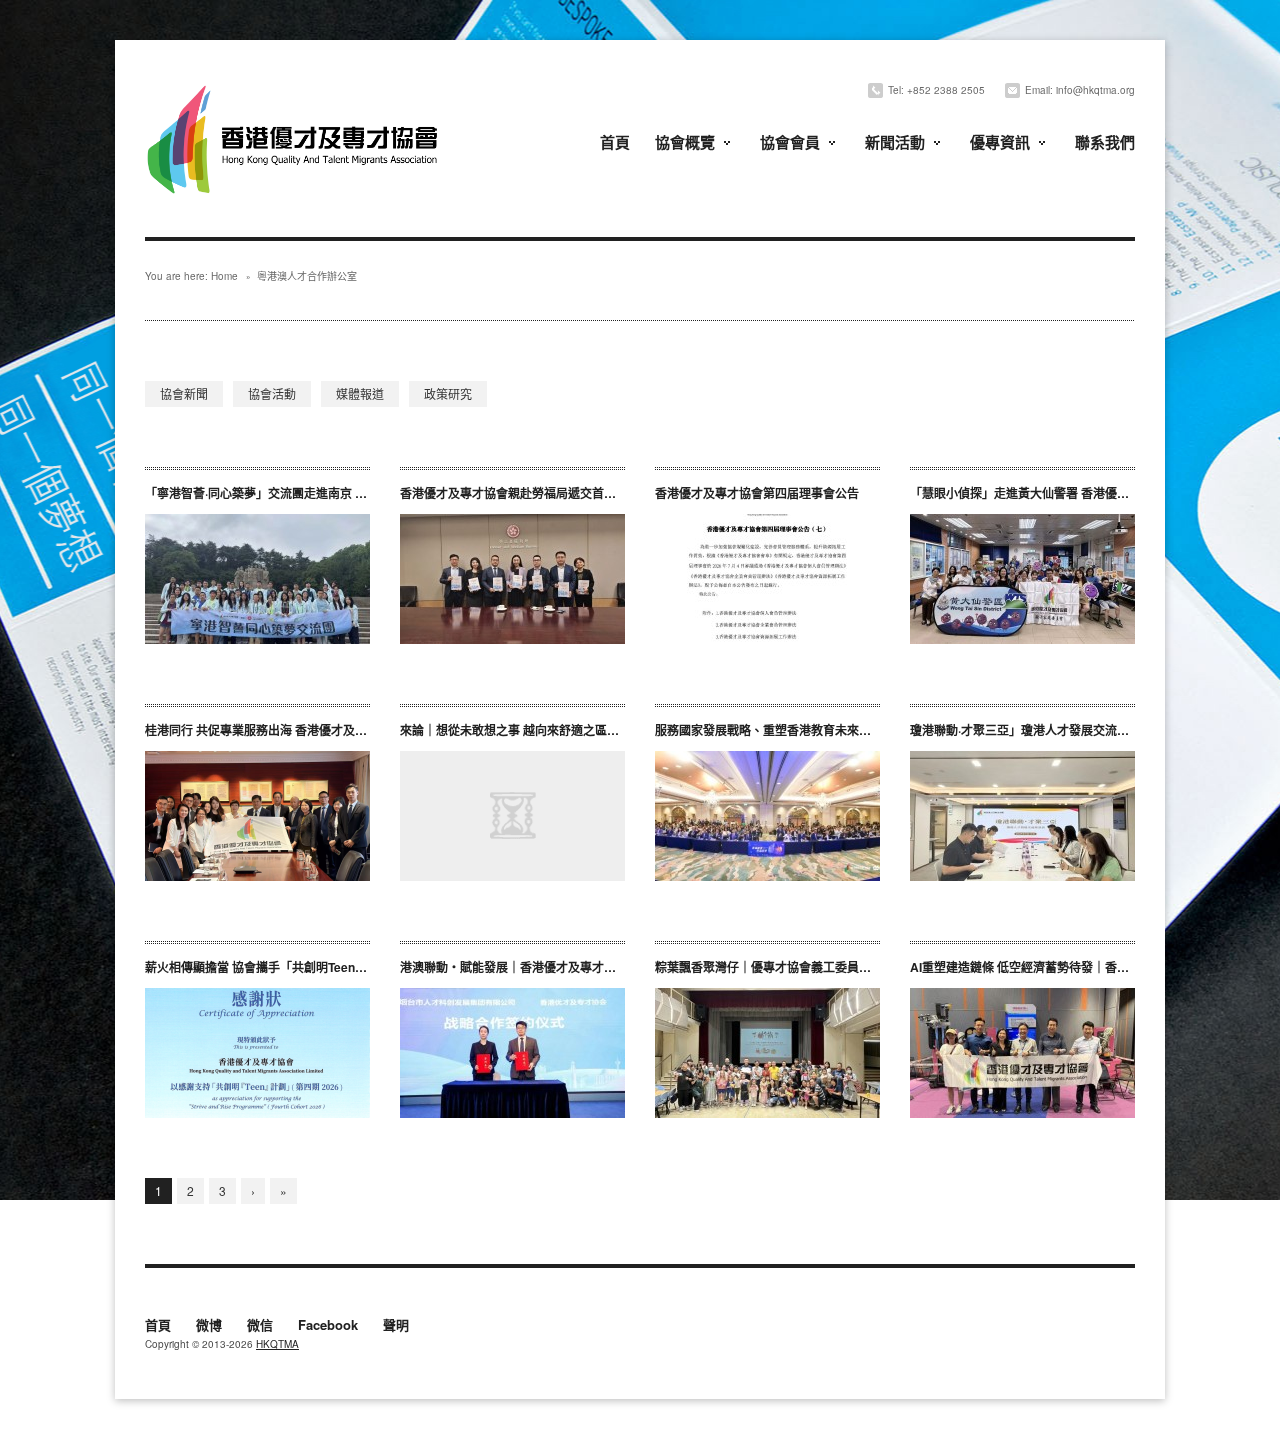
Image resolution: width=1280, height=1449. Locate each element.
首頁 (615, 142)
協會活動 (272, 393)
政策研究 (448, 393)
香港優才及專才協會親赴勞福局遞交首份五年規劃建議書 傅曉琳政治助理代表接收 (622, 493)
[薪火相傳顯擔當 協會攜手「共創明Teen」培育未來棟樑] (257, 1053)
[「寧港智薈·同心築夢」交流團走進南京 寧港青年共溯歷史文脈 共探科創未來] (257, 579)
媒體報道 (360, 393)
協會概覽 (685, 142)
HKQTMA (277, 1344)
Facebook (328, 1326)
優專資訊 (1000, 142)
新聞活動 (895, 142)
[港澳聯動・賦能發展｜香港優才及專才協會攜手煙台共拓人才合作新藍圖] (512, 1053)
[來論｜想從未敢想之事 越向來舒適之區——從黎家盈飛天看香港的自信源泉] (512, 816)
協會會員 (790, 142)
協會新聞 (184, 393)
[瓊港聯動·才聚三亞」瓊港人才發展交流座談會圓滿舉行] (1022, 816)
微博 (209, 1326)
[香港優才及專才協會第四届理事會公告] (767, 579)
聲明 (396, 1326)
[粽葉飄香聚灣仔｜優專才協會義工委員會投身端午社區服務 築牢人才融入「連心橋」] (767, 1053)
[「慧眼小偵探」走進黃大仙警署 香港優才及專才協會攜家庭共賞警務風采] (1022, 579)
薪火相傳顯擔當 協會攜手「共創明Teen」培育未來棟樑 (292, 967)
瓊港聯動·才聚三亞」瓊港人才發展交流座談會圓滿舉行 (1055, 730)
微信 (260, 1326)
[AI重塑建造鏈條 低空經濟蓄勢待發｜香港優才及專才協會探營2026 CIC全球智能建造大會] (1022, 1053)
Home (224, 276)
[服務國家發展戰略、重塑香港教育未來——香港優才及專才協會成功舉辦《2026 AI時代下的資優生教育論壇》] (767, 816)
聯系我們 (1105, 142)
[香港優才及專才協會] (295, 87)
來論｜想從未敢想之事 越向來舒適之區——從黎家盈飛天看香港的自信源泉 (599, 730)
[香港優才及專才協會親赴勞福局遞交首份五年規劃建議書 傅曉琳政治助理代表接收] (512, 579)
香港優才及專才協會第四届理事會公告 (757, 493)
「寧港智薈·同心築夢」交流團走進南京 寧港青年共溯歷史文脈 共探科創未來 (347, 493)
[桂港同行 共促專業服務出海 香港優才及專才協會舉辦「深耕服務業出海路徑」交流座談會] (257, 816)
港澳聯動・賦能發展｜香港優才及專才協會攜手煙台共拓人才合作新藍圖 (592, 967)
